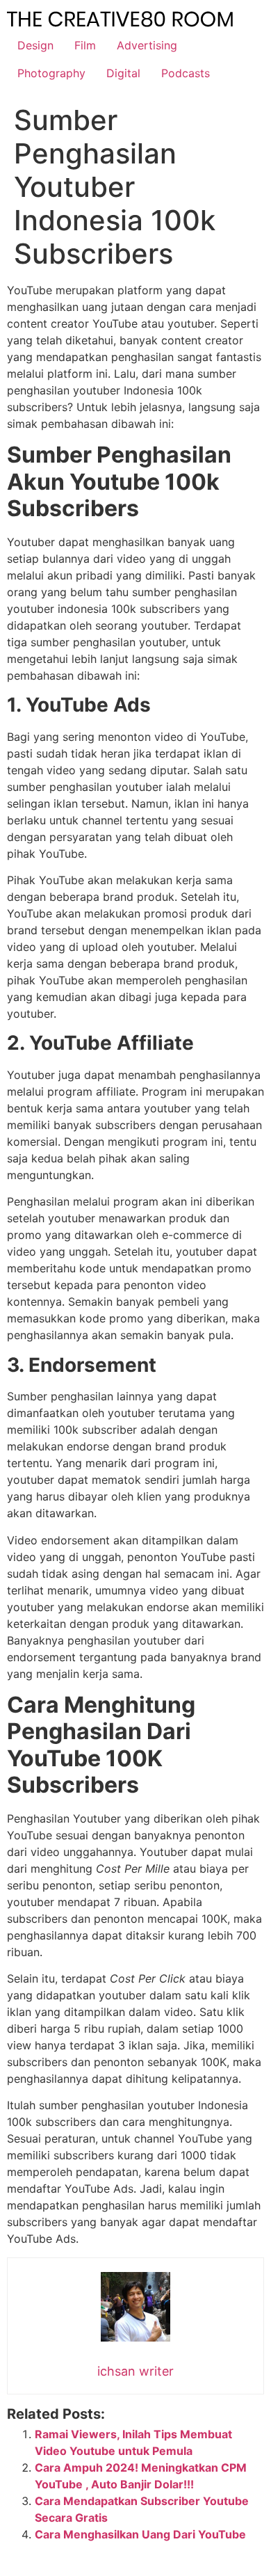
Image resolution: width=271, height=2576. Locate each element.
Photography (51, 73)
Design (35, 45)
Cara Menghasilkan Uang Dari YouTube (140, 2534)
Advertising (147, 45)
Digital (123, 73)
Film (85, 45)
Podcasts (186, 73)
